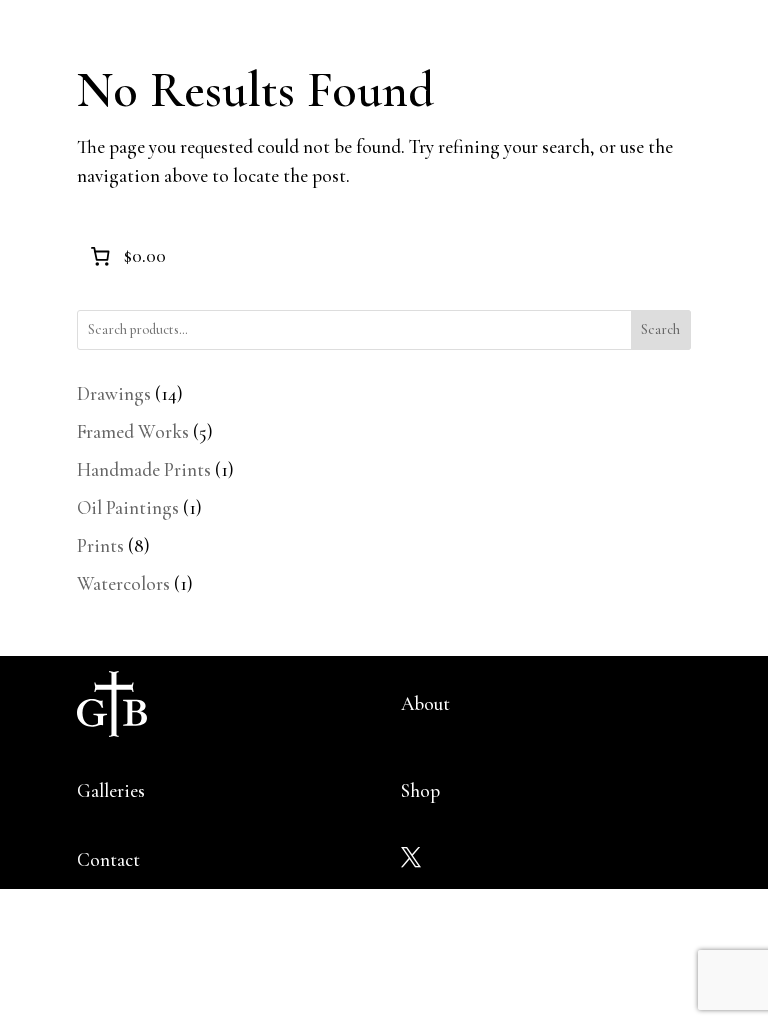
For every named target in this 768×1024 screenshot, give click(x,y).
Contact (108, 859)
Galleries (111, 790)
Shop (420, 790)
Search (660, 329)
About (425, 703)
